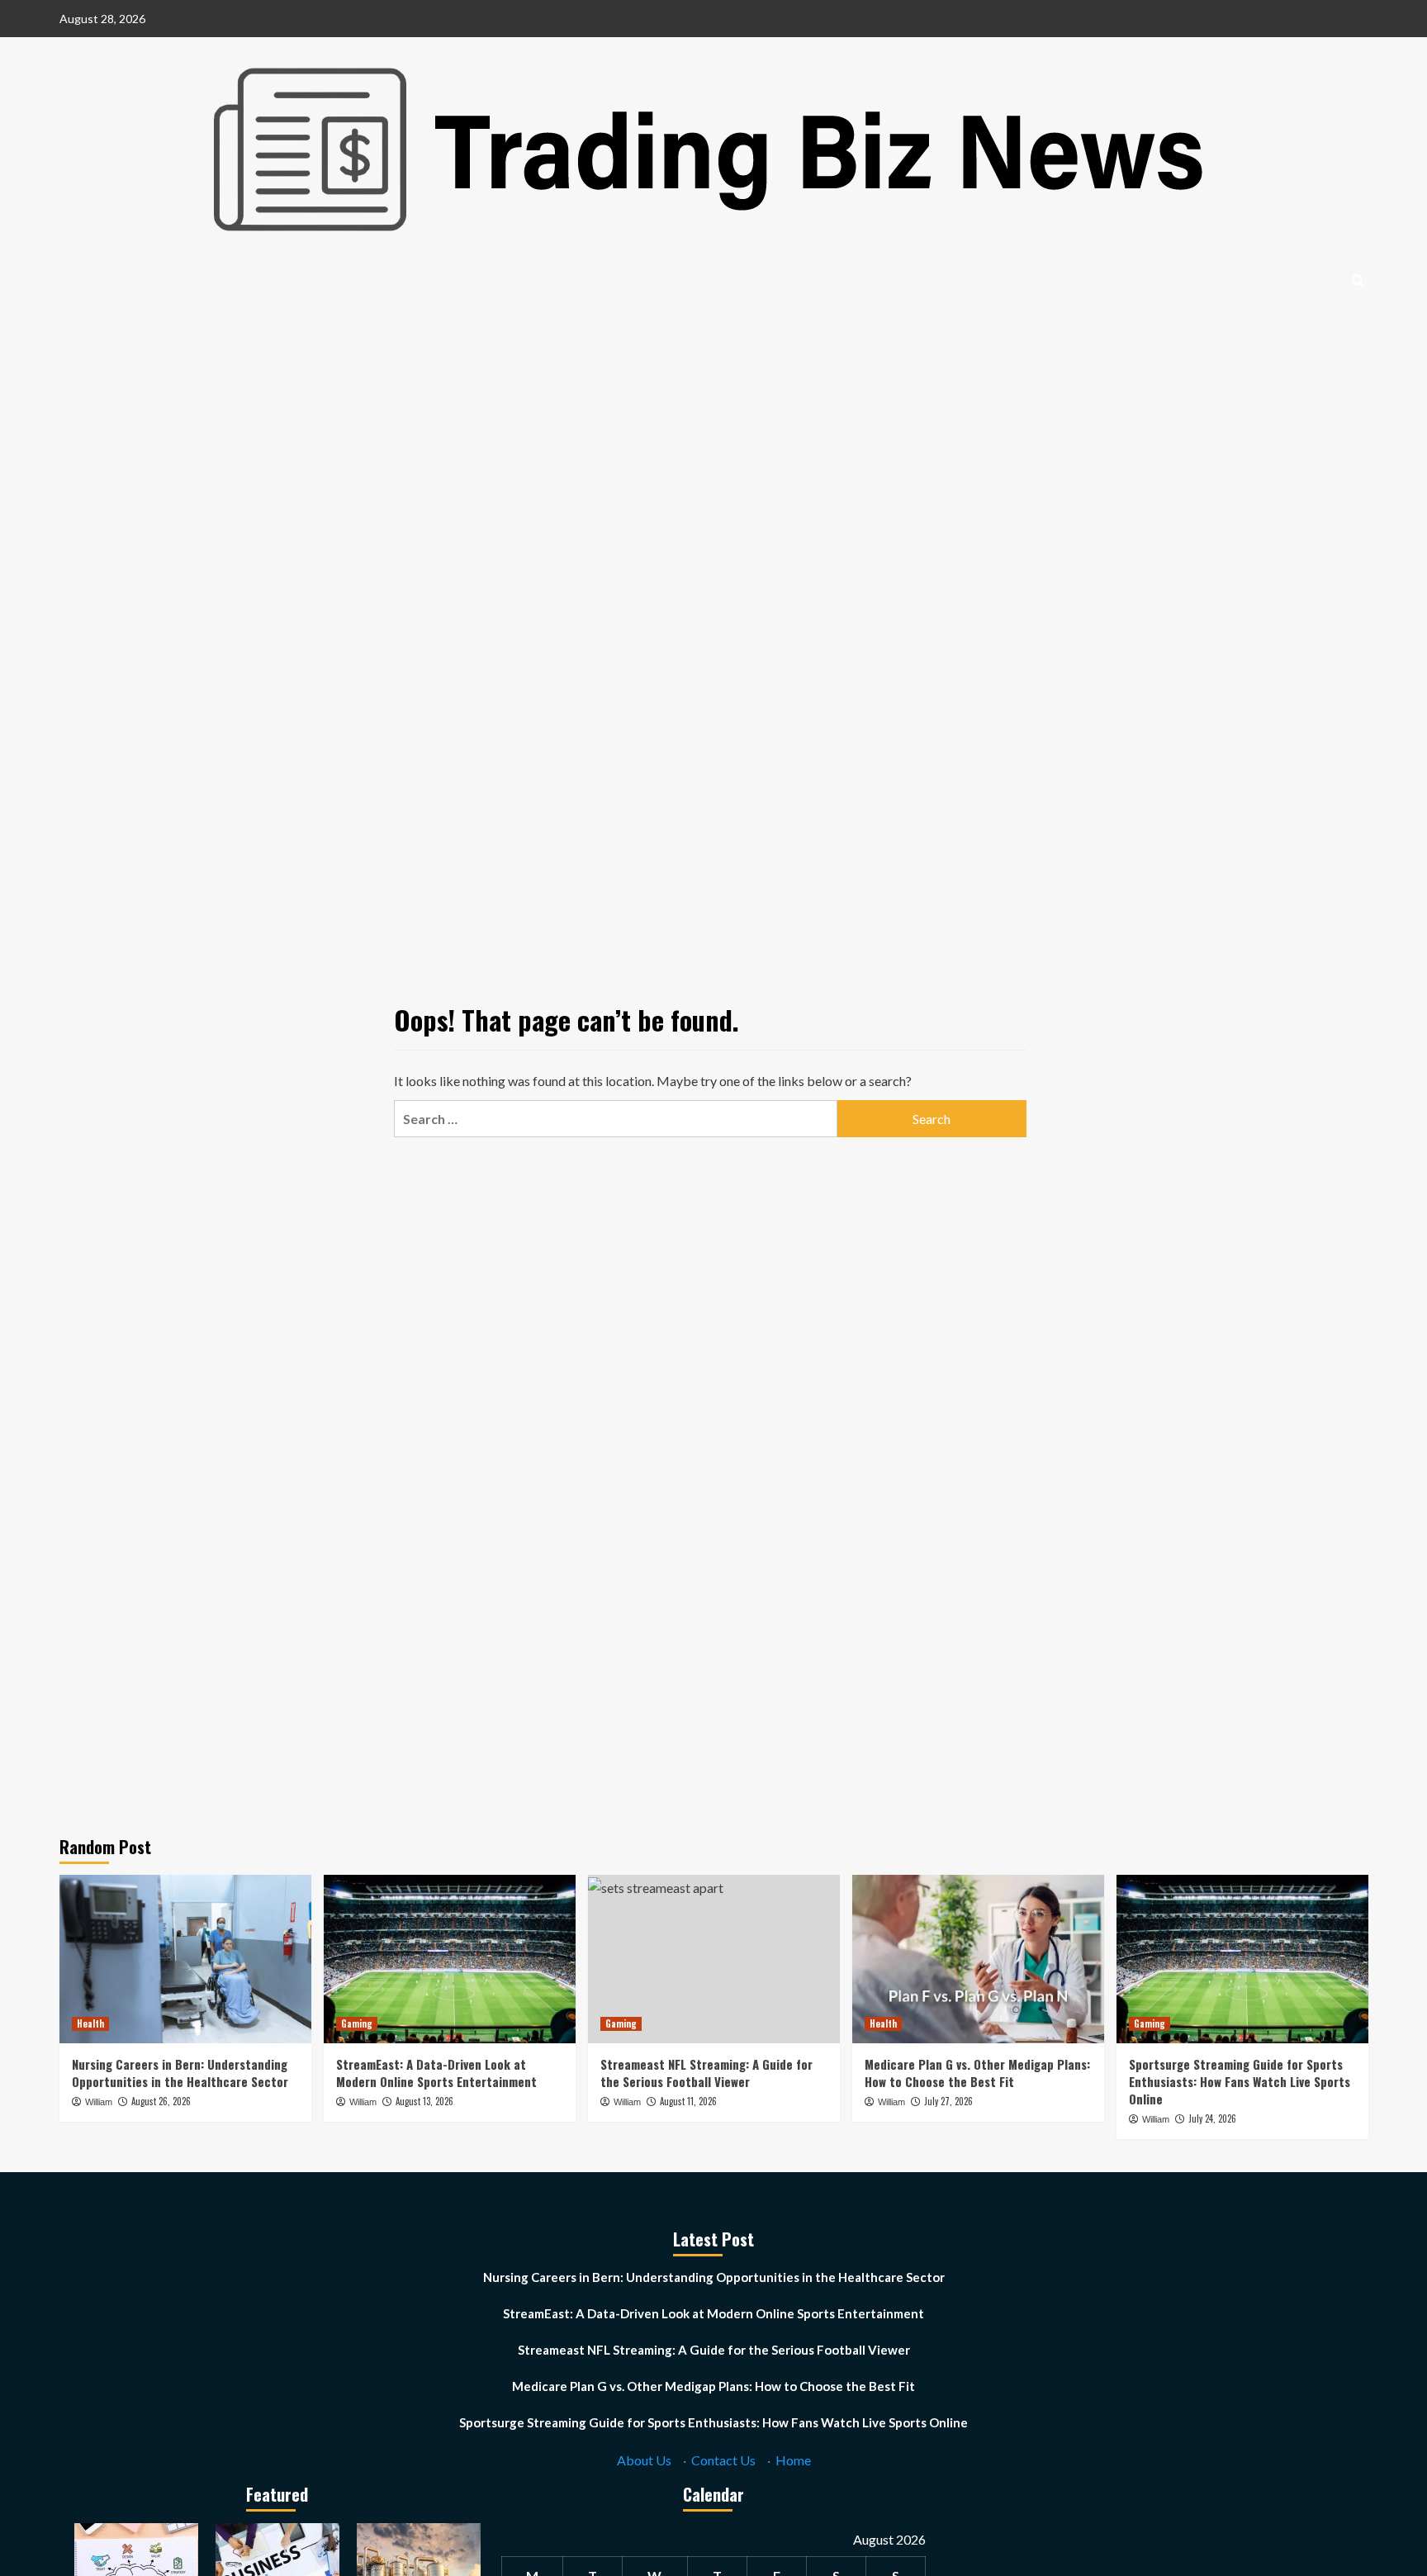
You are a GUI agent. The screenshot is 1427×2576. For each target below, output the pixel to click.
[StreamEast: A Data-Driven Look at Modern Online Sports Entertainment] (450, 1959)
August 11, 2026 (688, 2101)
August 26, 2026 (161, 2101)
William (99, 2102)
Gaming (357, 2023)
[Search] (1358, 280)
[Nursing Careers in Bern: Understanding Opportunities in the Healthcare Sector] (185, 1959)
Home (793, 2460)
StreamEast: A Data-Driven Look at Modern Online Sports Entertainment (436, 2073)
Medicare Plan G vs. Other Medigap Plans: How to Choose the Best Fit (977, 2073)
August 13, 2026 (424, 2101)
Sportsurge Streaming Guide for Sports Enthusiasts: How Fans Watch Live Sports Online (1240, 2081)
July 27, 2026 (948, 2101)
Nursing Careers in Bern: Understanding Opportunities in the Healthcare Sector (180, 2073)
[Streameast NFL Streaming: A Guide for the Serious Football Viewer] (714, 1959)
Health (90, 2023)
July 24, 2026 (1212, 2118)
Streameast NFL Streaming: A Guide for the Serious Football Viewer (706, 2073)
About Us (644, 2460)
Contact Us (723, 2460)
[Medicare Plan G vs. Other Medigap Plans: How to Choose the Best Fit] (978, 1959)
